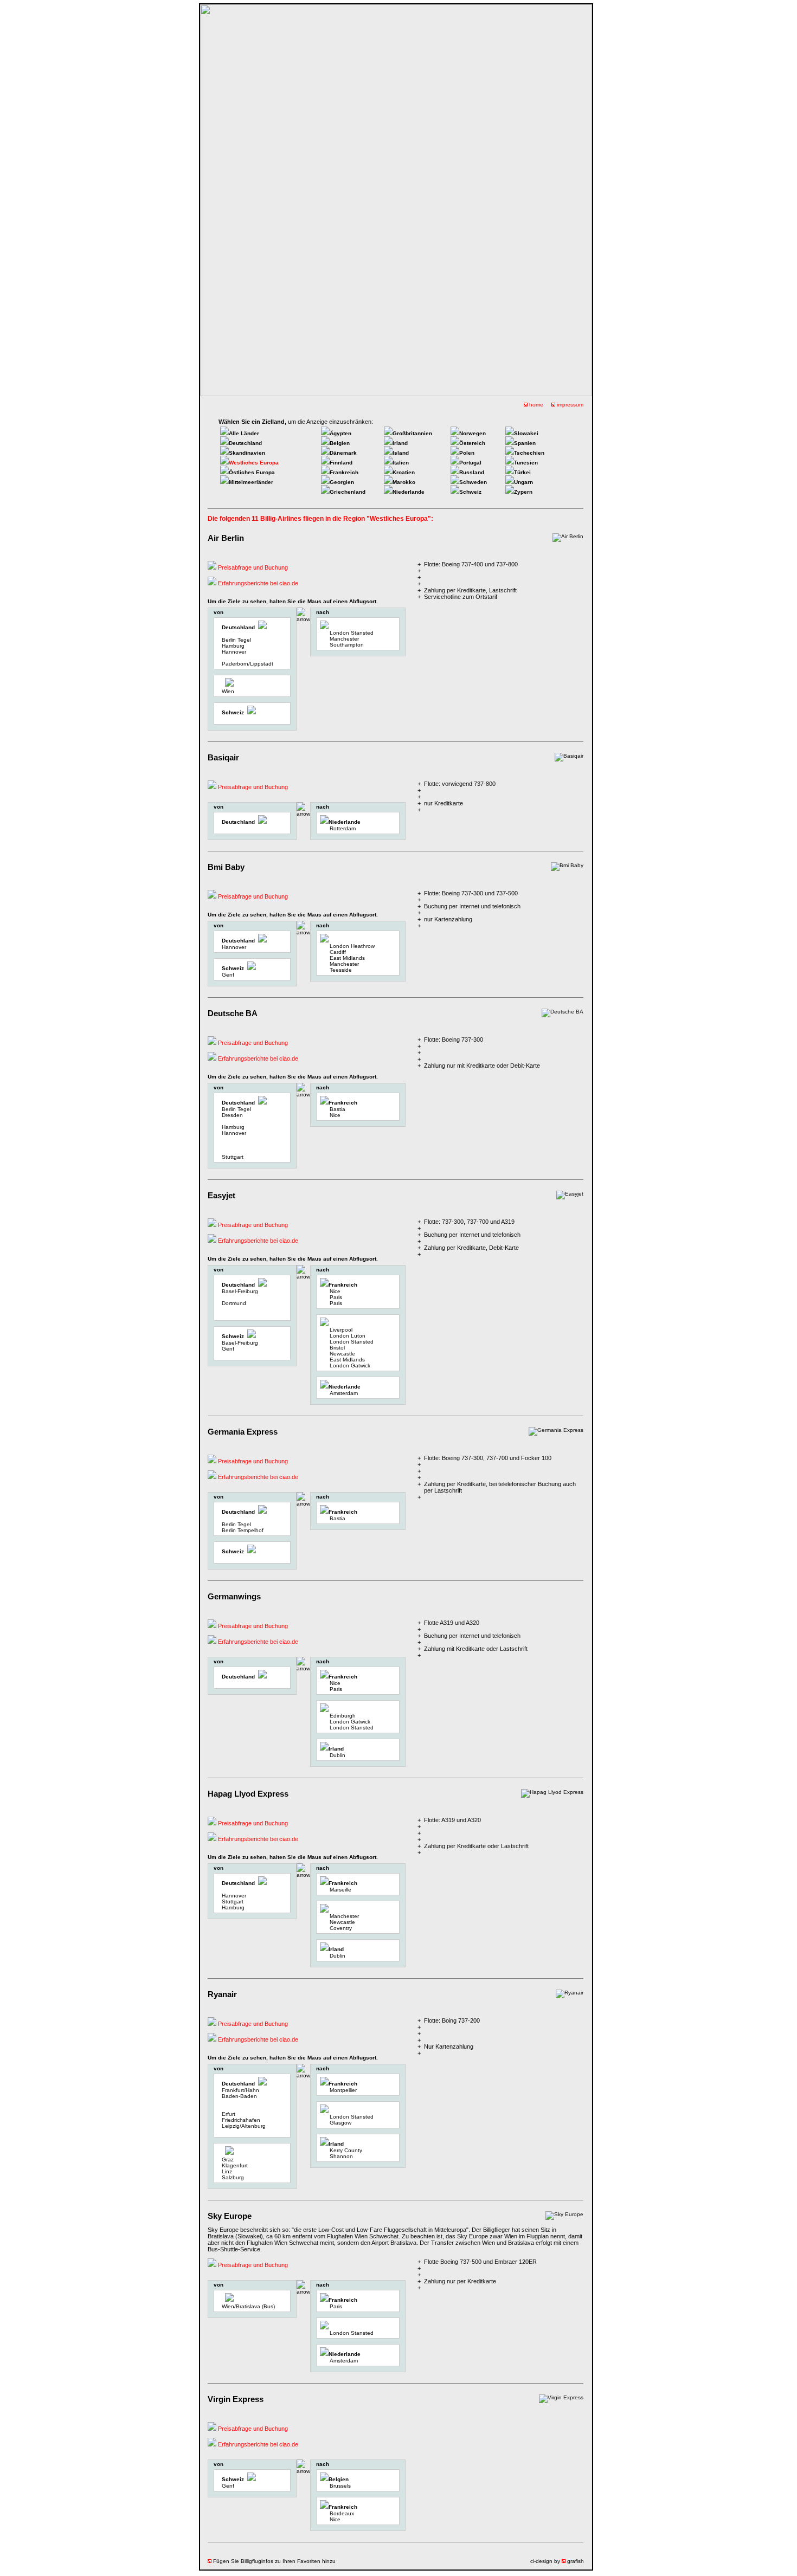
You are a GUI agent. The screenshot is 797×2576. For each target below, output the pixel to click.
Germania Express (243, 1432)
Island (401, 453)
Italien (401, 463)
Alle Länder (244, 433)
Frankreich (344, 472)
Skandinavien (247, 453)
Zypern (523, 492)
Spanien (525, 443)
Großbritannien (412, 433)
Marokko (404, 482)
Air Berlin (226, 538)
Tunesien (526, 463)
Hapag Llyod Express (248, 1794)
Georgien (342, 482)
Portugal (470, 463)
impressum (569, 405)
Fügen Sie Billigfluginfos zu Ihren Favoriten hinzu (274, 2561)
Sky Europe (230, 2216)
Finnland (341, 463)
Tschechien (529, 453)
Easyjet (221, 1195)
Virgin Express (236, 2399)
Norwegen (473, 433)
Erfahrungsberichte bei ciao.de (257, 583)
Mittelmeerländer (251, 482)
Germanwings (234, 1596)
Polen (467, 453)
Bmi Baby (226, 867)
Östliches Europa (252, 472)
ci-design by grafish (557, 2561)
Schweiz (470, 492)
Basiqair (223, 757)
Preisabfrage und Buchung (252, 567)
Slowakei (526, 433)
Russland (472, 472)
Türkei (522, 472)
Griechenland (348, 492)
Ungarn (523, 482)
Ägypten (340, 433)
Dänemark (343, 453)
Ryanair (222, 1994)
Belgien (340, 443)
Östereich (472, 443)
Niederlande (409, 492)
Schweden (473, 482)
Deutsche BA (233, 1013)
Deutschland (245, 443)
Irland (400, 443)
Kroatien (404, 472)
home (535, 405)
